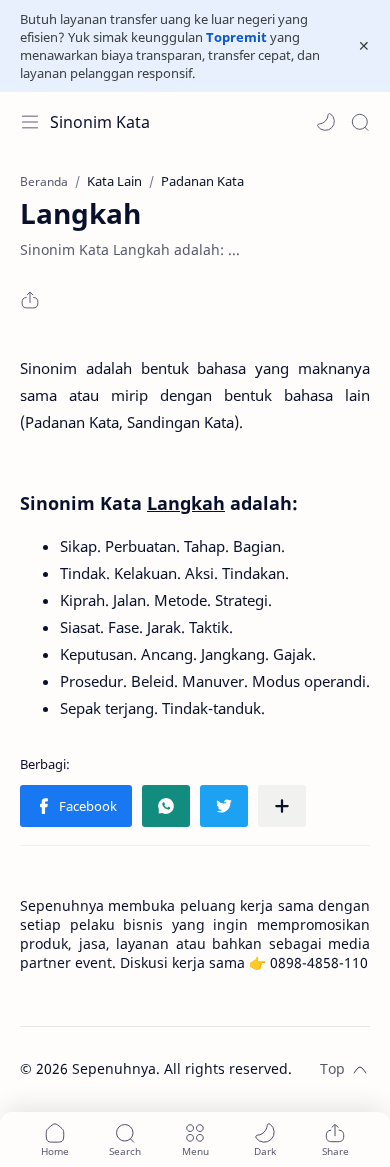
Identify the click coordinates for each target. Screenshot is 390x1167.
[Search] (360, 122)
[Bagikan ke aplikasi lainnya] (282, 806)
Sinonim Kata (100, 122)
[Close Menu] (364, 46)
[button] (326, 122)
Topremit (236, 37)
